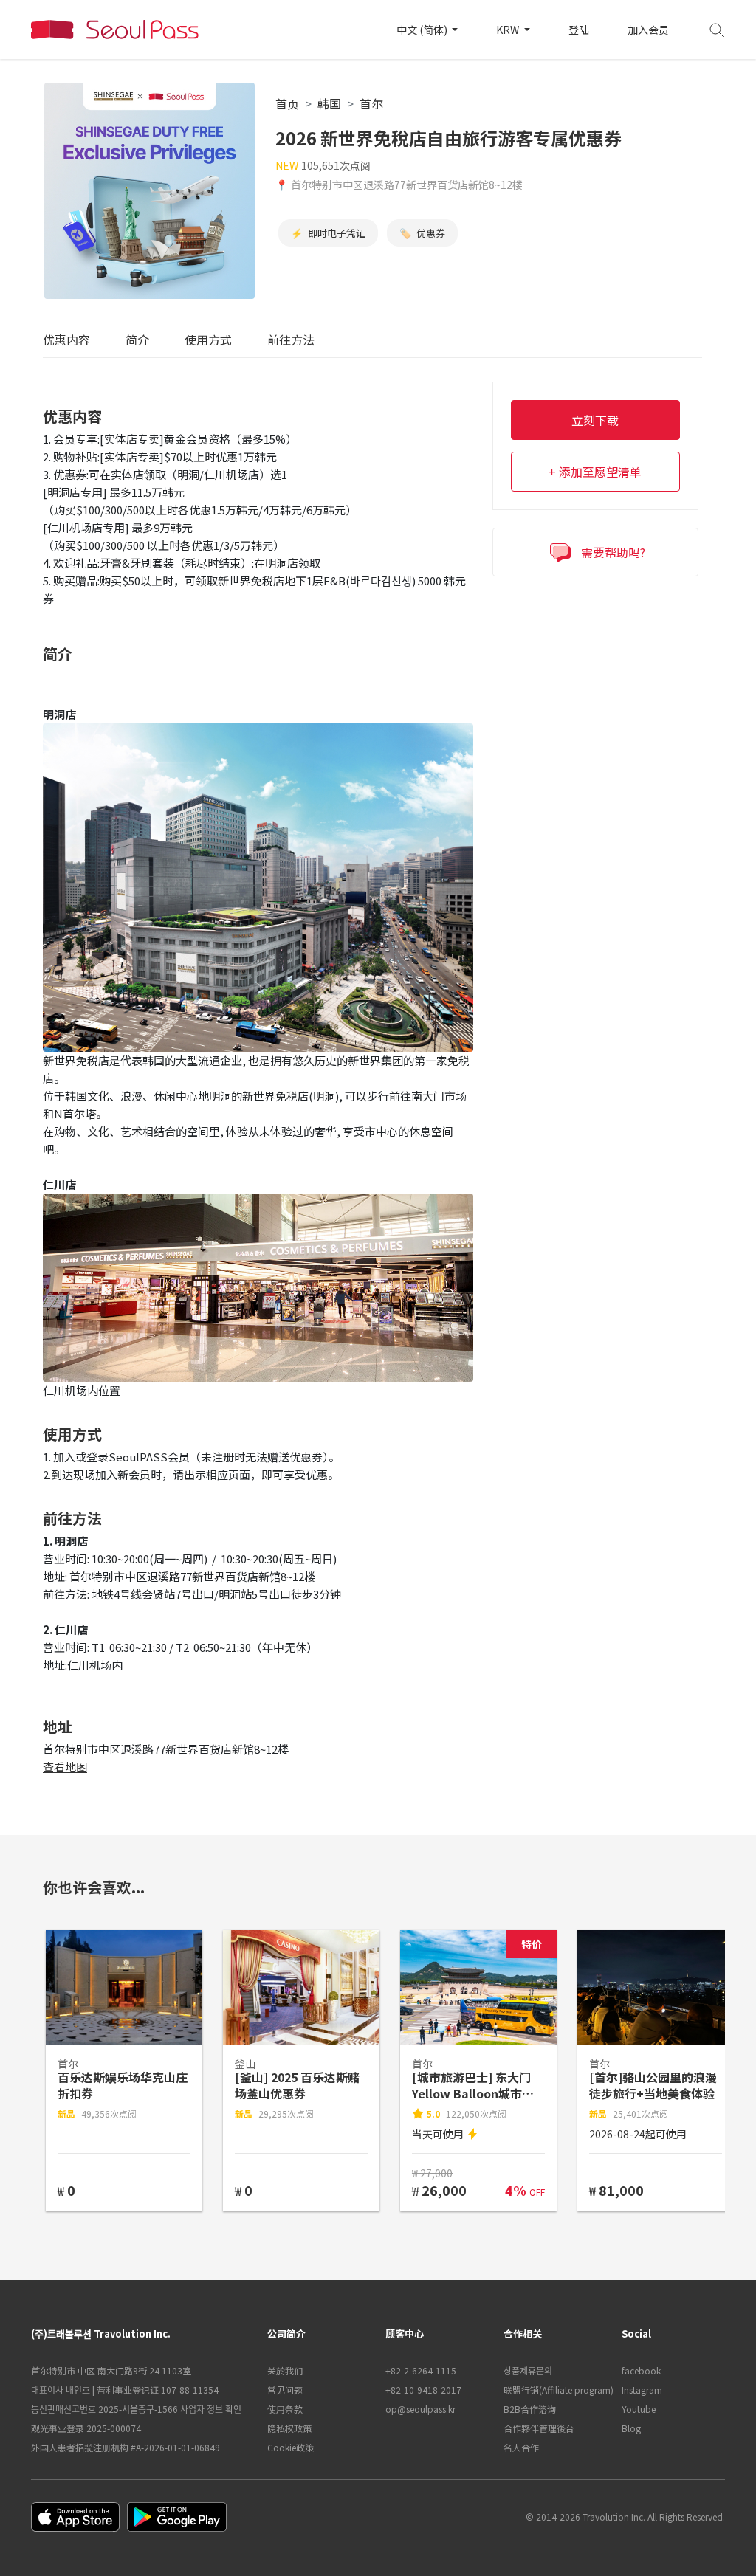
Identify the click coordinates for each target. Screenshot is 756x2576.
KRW (509, 30)
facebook (641, 2370)
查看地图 (65, 1767)
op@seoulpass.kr (420, 2409)
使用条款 (285, 2409)
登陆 (579, 30)
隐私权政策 (289, 2428)
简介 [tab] (137, 340)
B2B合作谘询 (530, 2409)
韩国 (329, 103)
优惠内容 (66, 340)
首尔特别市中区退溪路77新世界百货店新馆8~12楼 (407, 185)
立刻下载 (595, 420)
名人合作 (521, 2447)
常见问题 (285, 2390)
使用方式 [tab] (208, 340)
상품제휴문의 (528, 2370)
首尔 (371, 103)
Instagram (642, 2390)
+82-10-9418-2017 (423, 2390)
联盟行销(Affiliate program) (555, 2390)
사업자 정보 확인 (211, 2409)
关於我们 (285, 2370)
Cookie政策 (291, 2447)
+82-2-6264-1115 (421, 2370)
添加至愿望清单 (600, 472)
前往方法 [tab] (291, 340)
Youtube (639, 2409)
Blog (631, 2428)
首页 (287, 103)
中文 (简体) (423, 30)
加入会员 (648, 30)
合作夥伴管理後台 (539, 2428)
